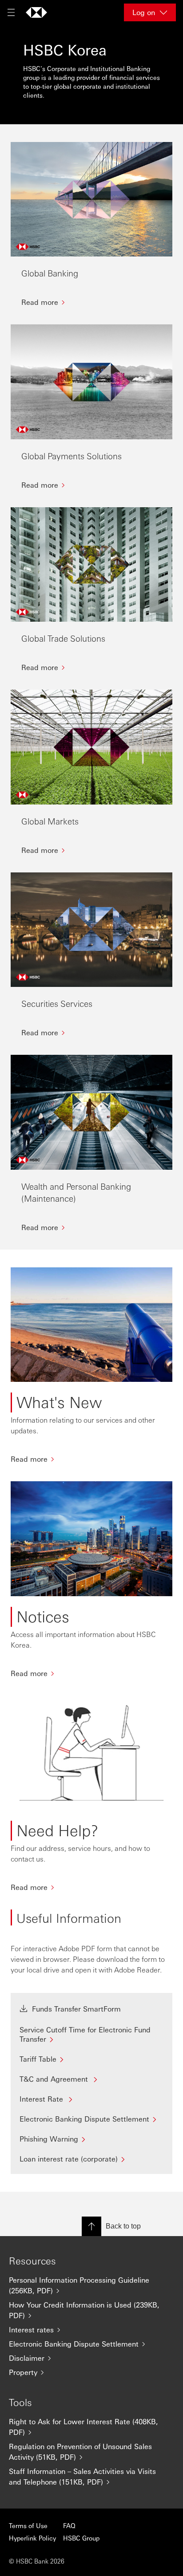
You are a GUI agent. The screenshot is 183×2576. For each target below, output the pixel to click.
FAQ (69, 2525)
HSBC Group (81, 2538)
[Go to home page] (36, 12)
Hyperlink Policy (32, 2538)
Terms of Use (28, 2525)
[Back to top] (91, 2226)
